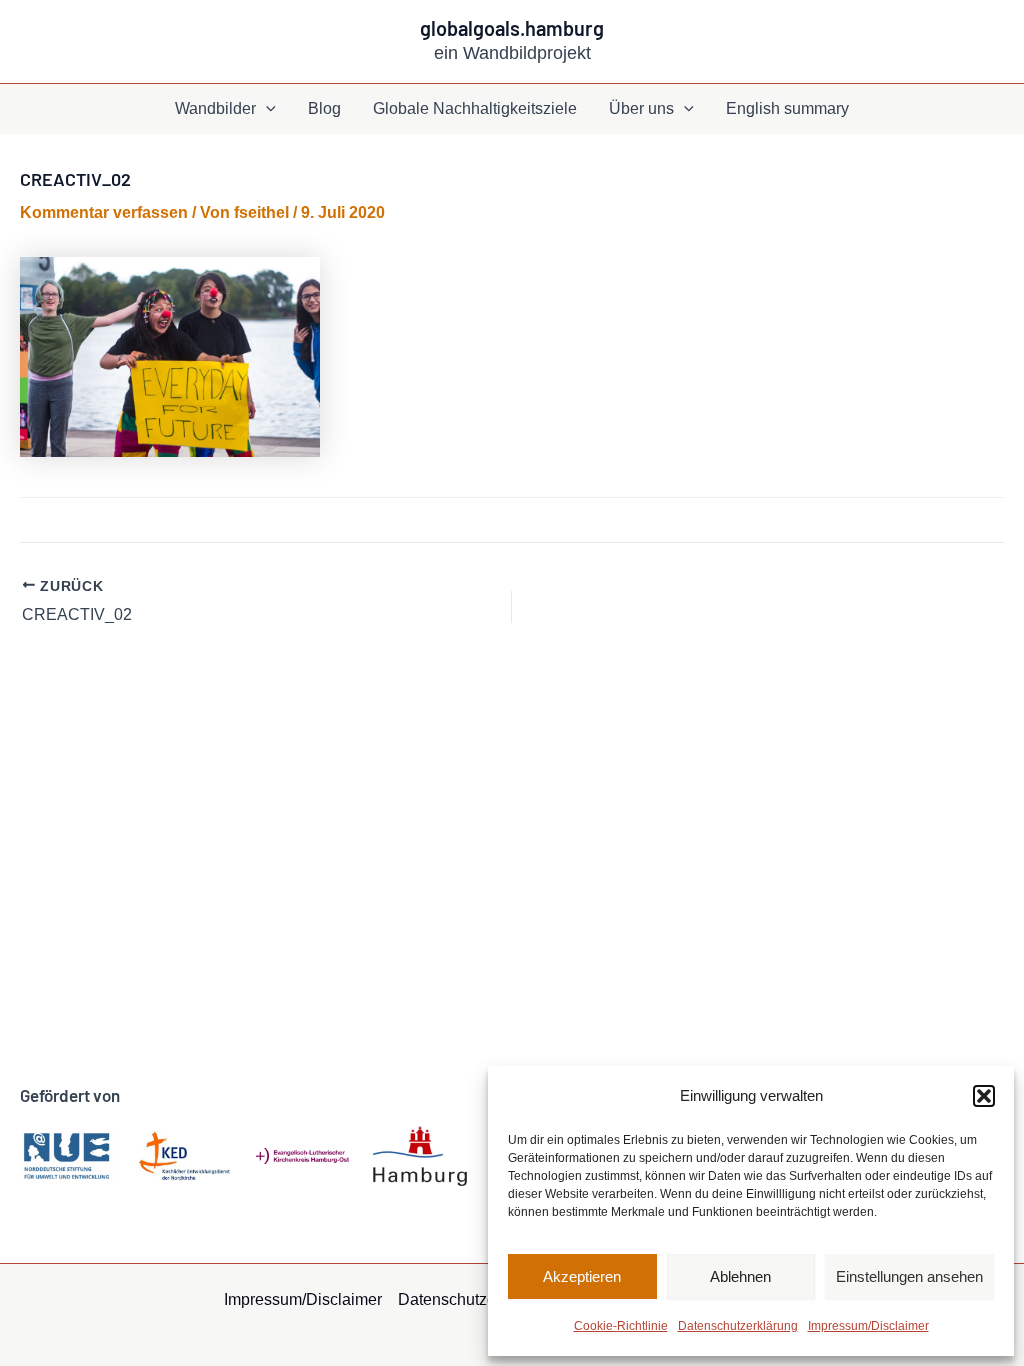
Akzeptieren (582, 1276)
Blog (324, 108)
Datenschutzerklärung (738, 1326)
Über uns (641, 108)
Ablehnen (740, 1276)
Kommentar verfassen (104, 212)
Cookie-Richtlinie (621, 1326)
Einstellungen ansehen (909, 1276)
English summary (787, 108)
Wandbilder (215, 108)
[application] (266, 109)
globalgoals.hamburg (512, 28)
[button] (984, 1096)
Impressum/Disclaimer (868, 1326)
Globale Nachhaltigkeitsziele (475, 108)
